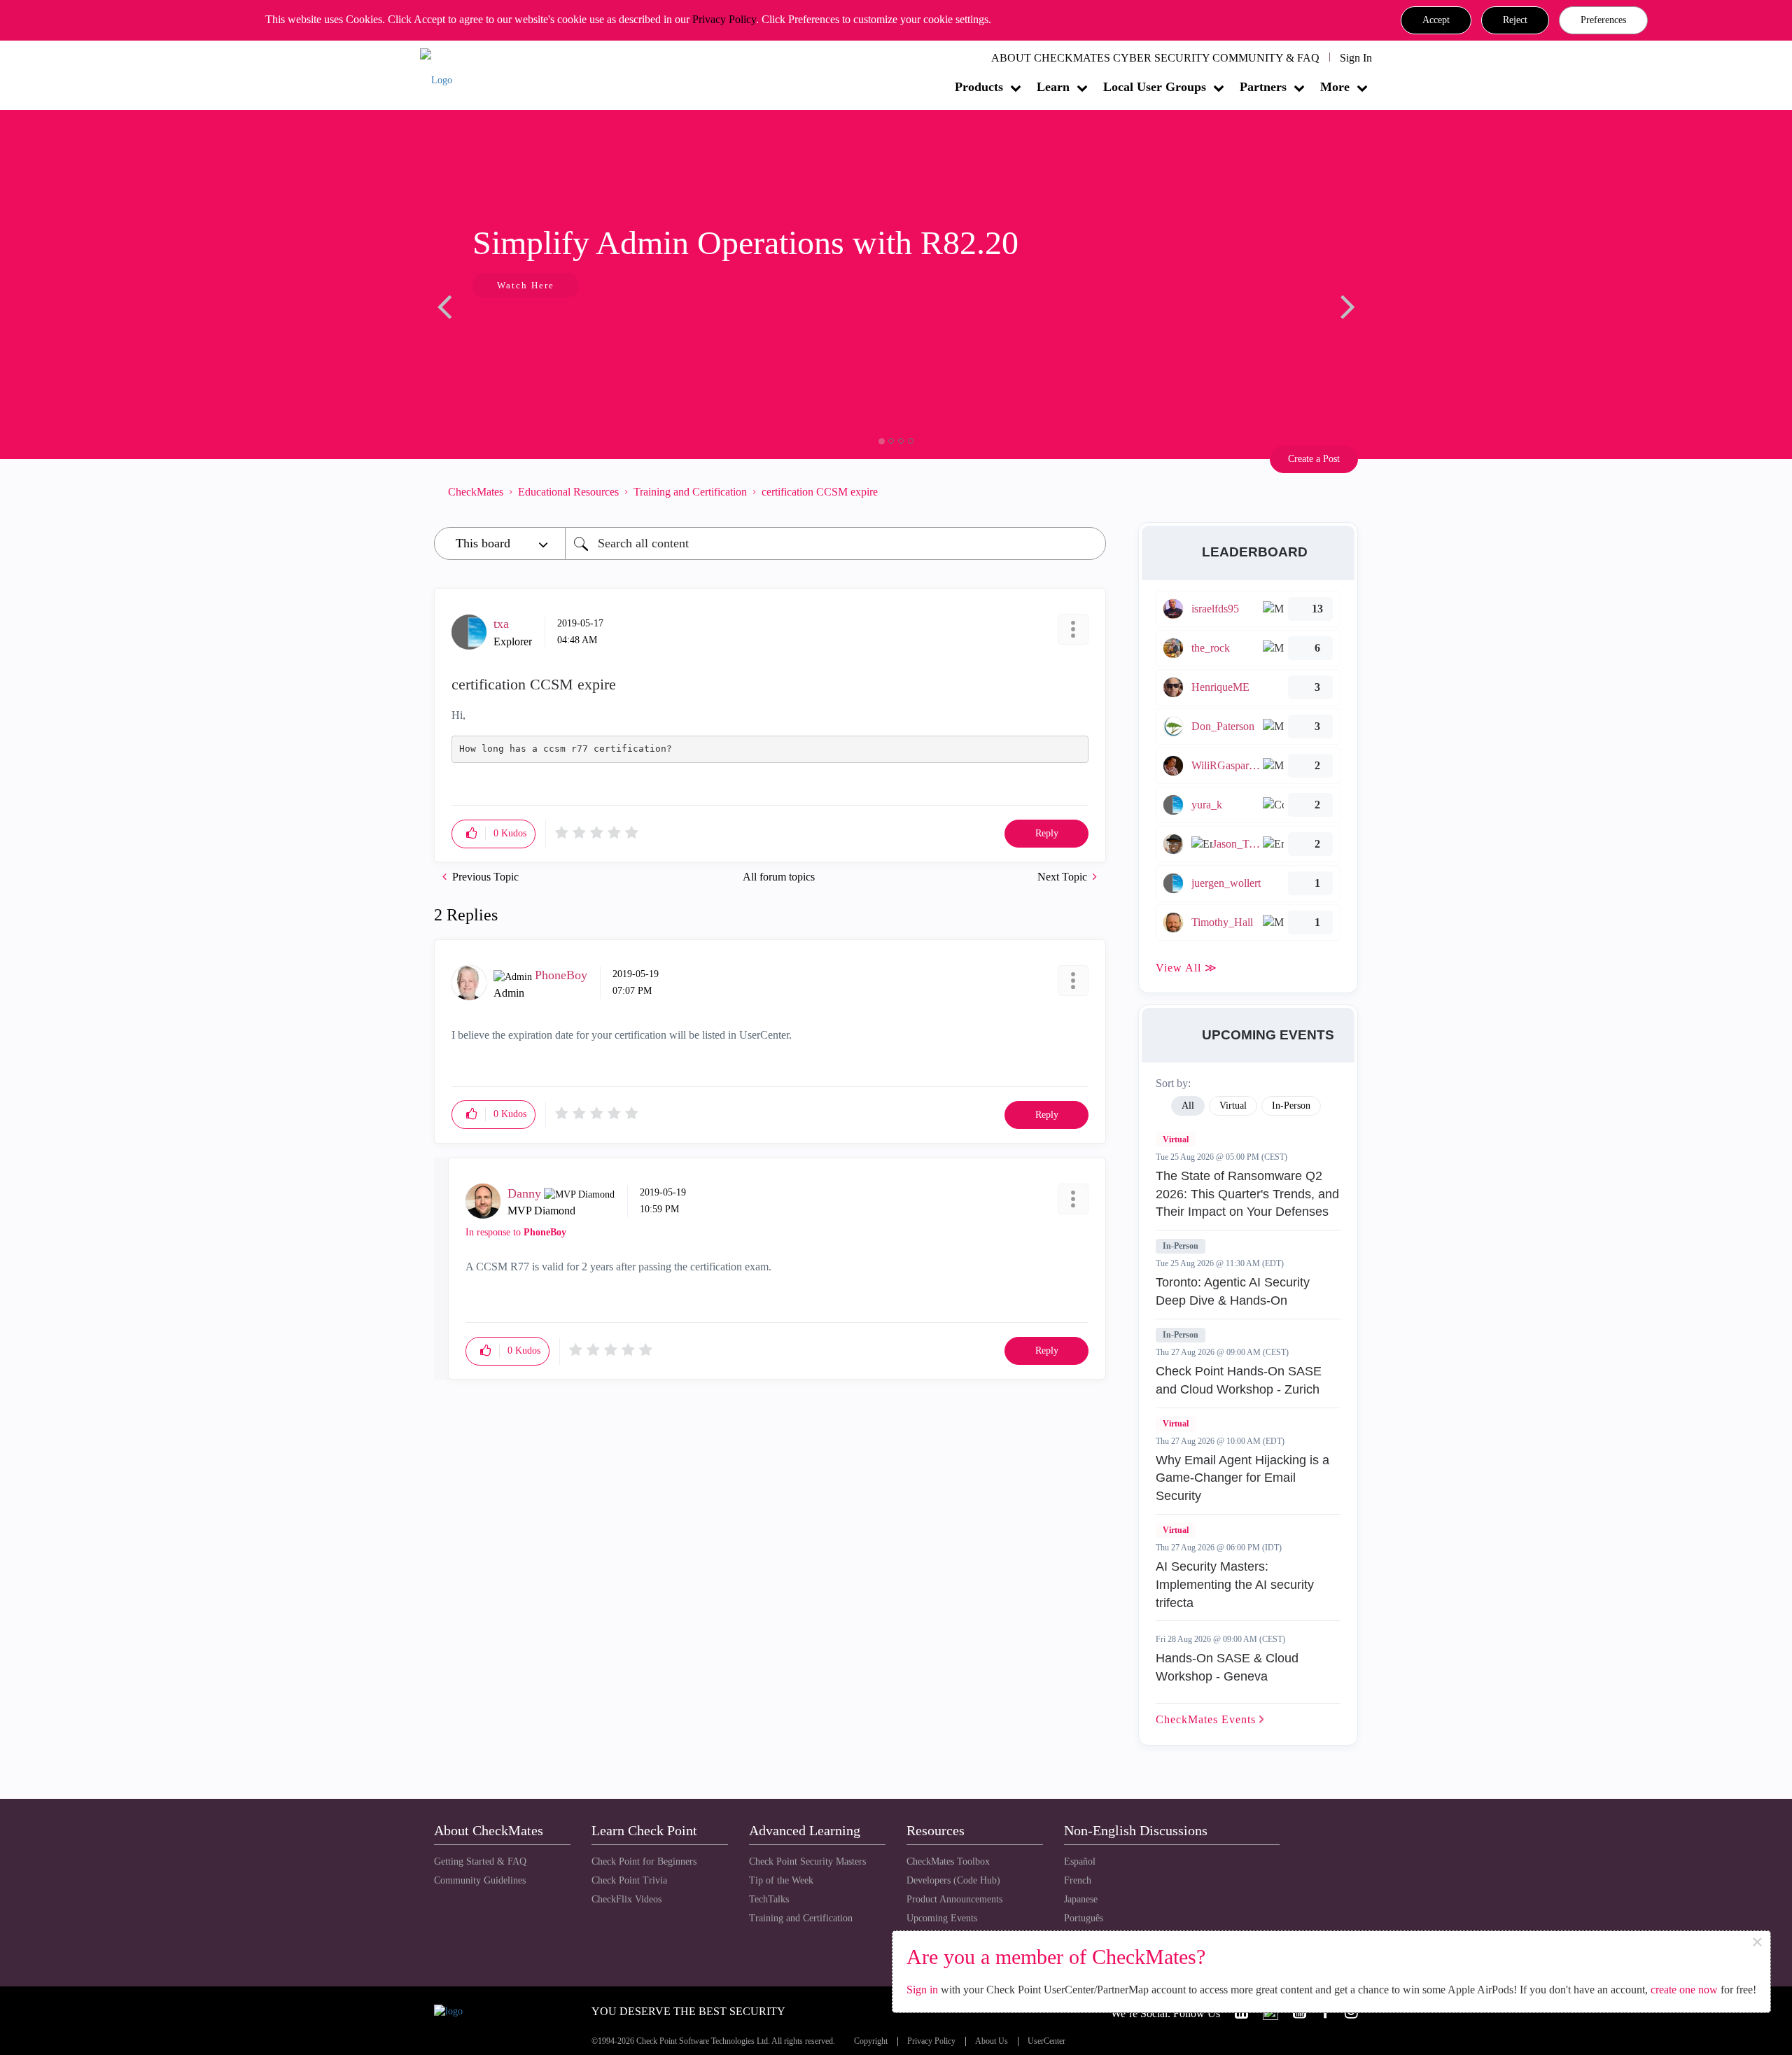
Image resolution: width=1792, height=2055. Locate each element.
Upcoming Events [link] (942, 1918)
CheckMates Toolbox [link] (948, 1861)
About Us (992, 2041)
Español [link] (1080, 1861)
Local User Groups (1155, 87)
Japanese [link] (1081, 1899)
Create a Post (1314, 459)
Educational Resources (568, 492)
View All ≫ (1186, 968)
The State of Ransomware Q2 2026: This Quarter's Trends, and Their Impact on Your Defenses (1247, 1194)
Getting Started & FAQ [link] (480, 1861)
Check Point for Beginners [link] (644, 1861)
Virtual (1176, 1139)
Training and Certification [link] (801, 1918)
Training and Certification (690, 492)
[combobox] (835, 543)
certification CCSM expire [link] (820, 492)
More (1335, 87)
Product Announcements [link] (954, 1899)
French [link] (1078, 1880)
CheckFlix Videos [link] (626, 1899)
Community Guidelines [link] (480, 1880)
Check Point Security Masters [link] (807, 1861)
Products (979, 87)
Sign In (1356, 58)
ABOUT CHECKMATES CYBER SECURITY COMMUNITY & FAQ (1155, 58)
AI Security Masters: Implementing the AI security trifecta (1235, 1584)
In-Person (1181, 1246)
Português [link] (1084, 1918)
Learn (1053, 87)
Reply (1047, 833)
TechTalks (769, 1899)
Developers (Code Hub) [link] (953, 1880)
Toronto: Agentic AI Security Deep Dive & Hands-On (1233, 1291)
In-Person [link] (1291, 1106)
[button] (1436, 20)
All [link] (1188, 1106)
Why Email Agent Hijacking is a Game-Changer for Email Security (1242, 1478)
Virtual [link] (1233, 1106)
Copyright (871, 2041)
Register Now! (533, 328)
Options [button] (1088, 491)
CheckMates (476, 492)
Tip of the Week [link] (781, 1880)
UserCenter (1046, 2041)
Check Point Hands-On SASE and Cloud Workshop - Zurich (1239, 1380)
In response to (516, 1232)
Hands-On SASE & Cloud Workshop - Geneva (1227, 1667)
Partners (1263, 87)
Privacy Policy (724, 19)
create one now (1684, 1990)
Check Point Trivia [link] (629, 1880)
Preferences (1603, 20)
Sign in (922, 1990)
